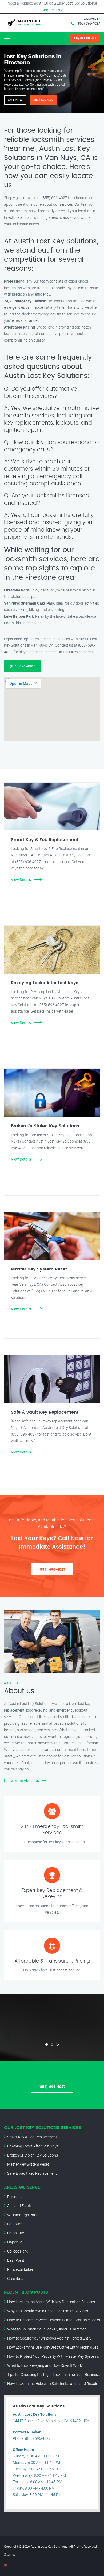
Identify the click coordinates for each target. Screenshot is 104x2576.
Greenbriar (16, 2278)
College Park (17, 2251)
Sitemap (10, 2554)
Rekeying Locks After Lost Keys (33, 2146)
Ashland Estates (21, 2206)
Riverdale (15, 2197)
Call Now (15, 100)
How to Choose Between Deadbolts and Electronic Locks (54, 2320)
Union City (16, 2233)
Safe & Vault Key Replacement (32, 2173)
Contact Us (51, 10)
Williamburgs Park (22, 2215)
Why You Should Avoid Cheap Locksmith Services (48, 2311)
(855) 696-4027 (88, 23)
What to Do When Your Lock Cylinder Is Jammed (47, 2329)
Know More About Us (21, 1781)
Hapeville (15, 2242)
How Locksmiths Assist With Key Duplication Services (51, 2302)
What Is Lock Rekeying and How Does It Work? (45, 2365)
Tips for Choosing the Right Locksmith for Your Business (53, 2374)
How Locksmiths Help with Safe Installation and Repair (52, 2384)
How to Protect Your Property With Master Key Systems (53, 2356)
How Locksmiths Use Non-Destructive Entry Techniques (53, 2347)
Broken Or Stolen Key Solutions (33, 2155)
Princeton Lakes (20, 2269)
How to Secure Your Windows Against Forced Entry (49, 2338)
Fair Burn (15, 2224)
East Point (16, 2260)
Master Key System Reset (28, 2164)
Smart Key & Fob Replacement (32, 2137)
